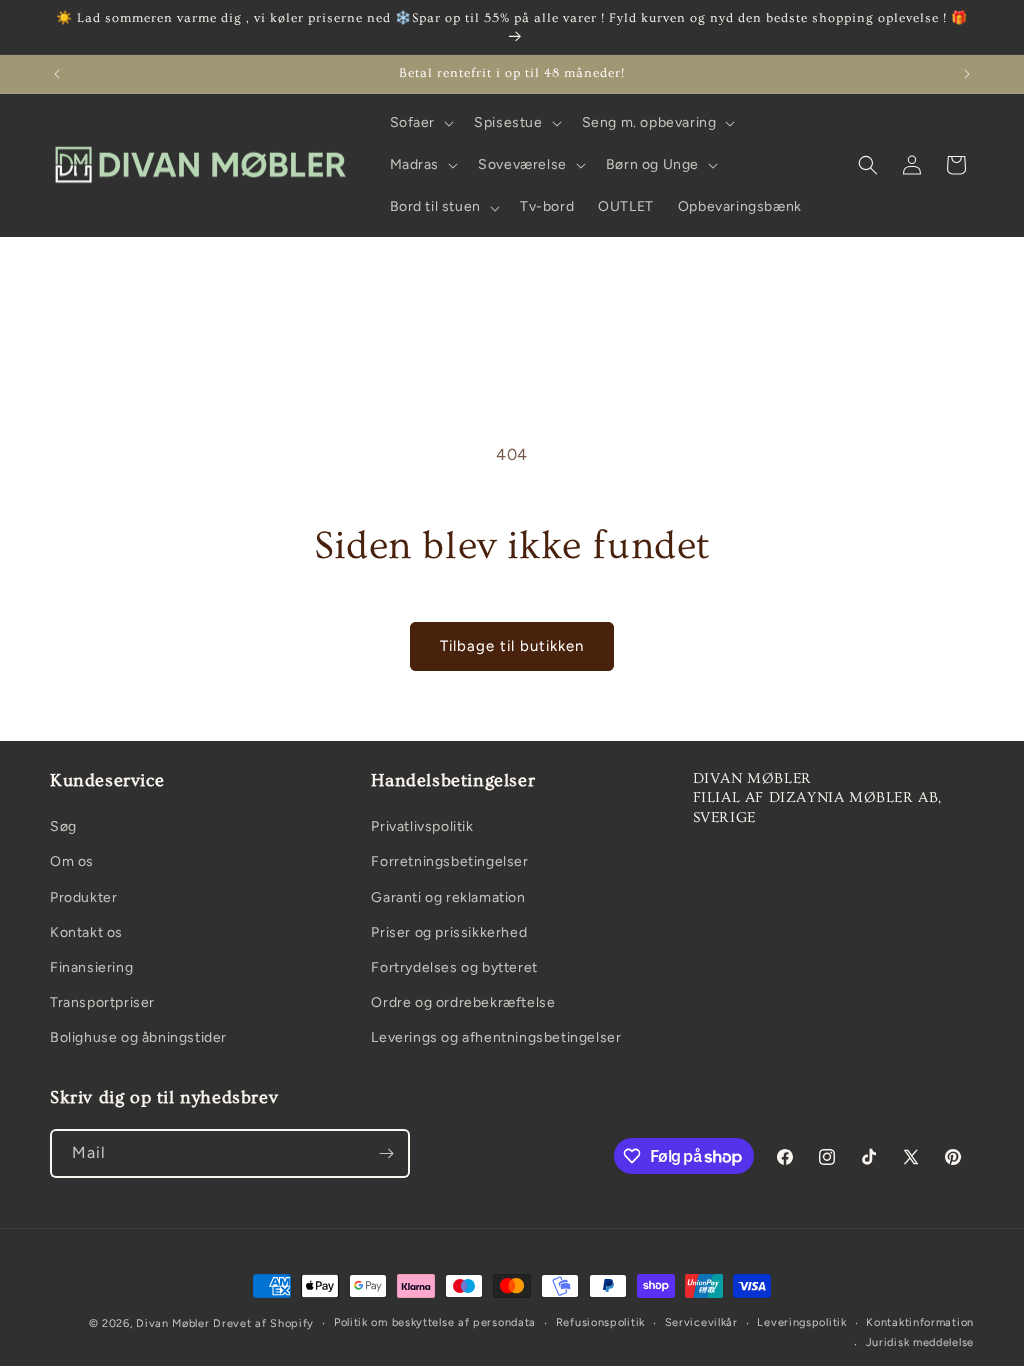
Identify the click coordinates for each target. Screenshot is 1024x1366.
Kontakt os (86, 932)
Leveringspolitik (801, 1322)
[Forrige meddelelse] (57, 74)
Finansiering (91, 967)
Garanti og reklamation (448, 897)
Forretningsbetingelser (449, 861)
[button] (420, 123)
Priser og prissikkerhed (449, 932)
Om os (72, 861)
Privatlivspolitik (422, 826)
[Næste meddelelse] (967, 74)
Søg (63, 826)
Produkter (83, 897)
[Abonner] (386, 1153)
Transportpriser (102, 1002)
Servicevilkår (701, 1322)
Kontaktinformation (920, 1322)
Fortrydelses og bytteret (454, 967)
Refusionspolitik (600, 1322)
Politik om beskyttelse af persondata (435, 1322)
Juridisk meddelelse (920, 1342)
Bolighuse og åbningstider (138, 1037)
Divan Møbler (172, 1323)
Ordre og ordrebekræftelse (463, 1002)
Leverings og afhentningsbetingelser (496, 1037)
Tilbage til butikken (512, 646)
